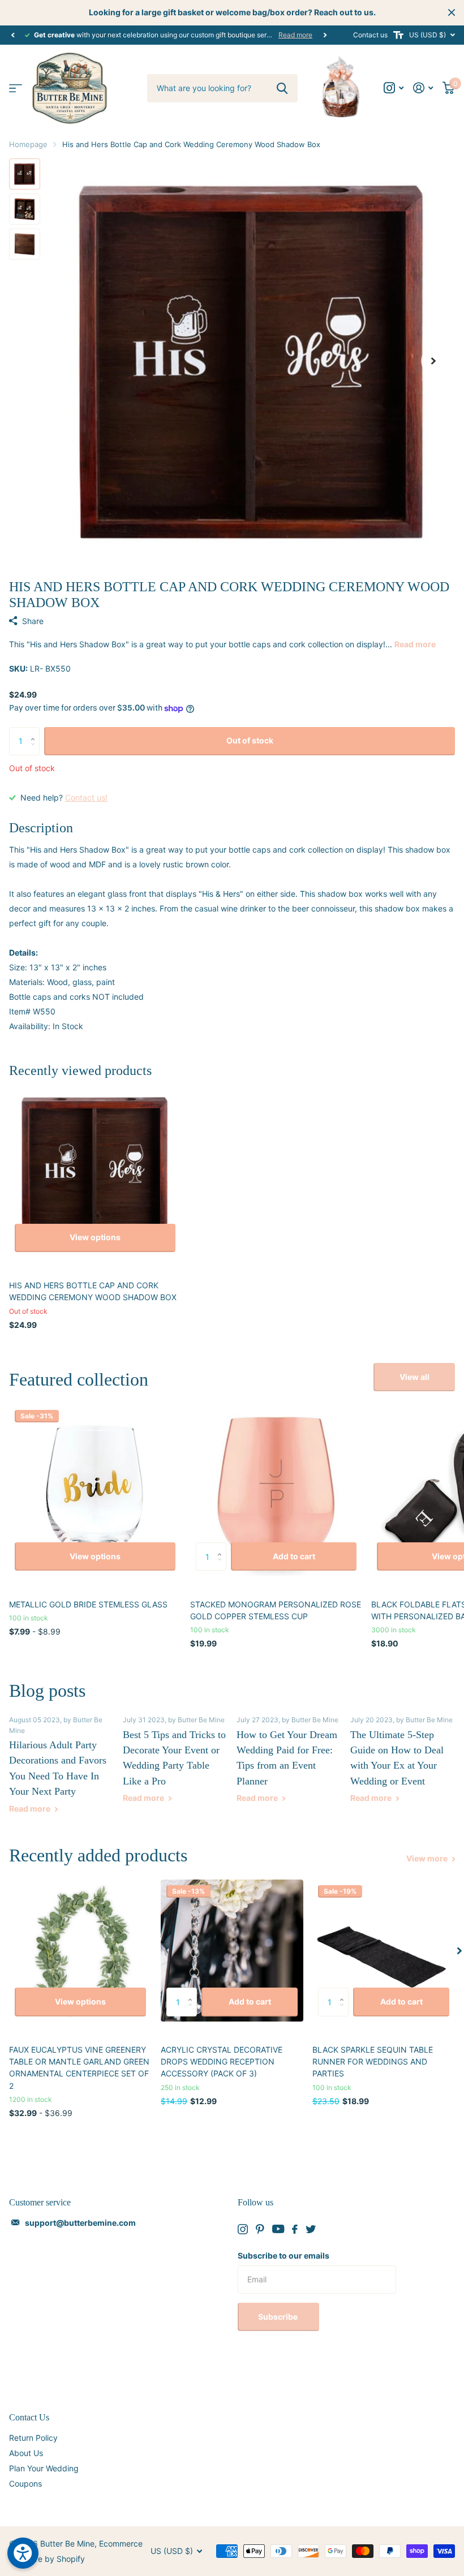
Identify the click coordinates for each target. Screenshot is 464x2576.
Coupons (25, 2483)
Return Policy (33, 2438)
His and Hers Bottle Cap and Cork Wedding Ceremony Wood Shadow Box (93, 1291)
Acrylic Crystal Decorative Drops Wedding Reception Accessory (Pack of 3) (222, 2062)
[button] (12, 35)
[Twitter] (311, 2229)
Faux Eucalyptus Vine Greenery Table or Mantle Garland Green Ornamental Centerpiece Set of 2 (79, 2068)
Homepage (28, 144)
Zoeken (282, 88)
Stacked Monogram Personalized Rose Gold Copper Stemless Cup (276, 1610)
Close (452, 12)
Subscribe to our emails (283, 2255)
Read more (295, 35)
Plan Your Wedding (44, 2468)
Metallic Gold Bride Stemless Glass (88, 1604)
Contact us (370, 35)
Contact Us (29, 2417)
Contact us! (86, 797)
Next (325, 35)
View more (428, 1858)
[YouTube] (278, 2229)
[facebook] (295, 2229)
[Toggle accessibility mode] (398, 35)
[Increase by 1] (35, 731)
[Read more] (394, 88)
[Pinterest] (260, 2229)
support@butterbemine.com (80, 2223)
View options (95, 1237)
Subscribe (279, 2317)
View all (414, 1377)
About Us (26, 2453)
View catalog (16, 88)
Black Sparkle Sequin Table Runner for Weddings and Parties (373, 2062)
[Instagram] (243, 2229)
